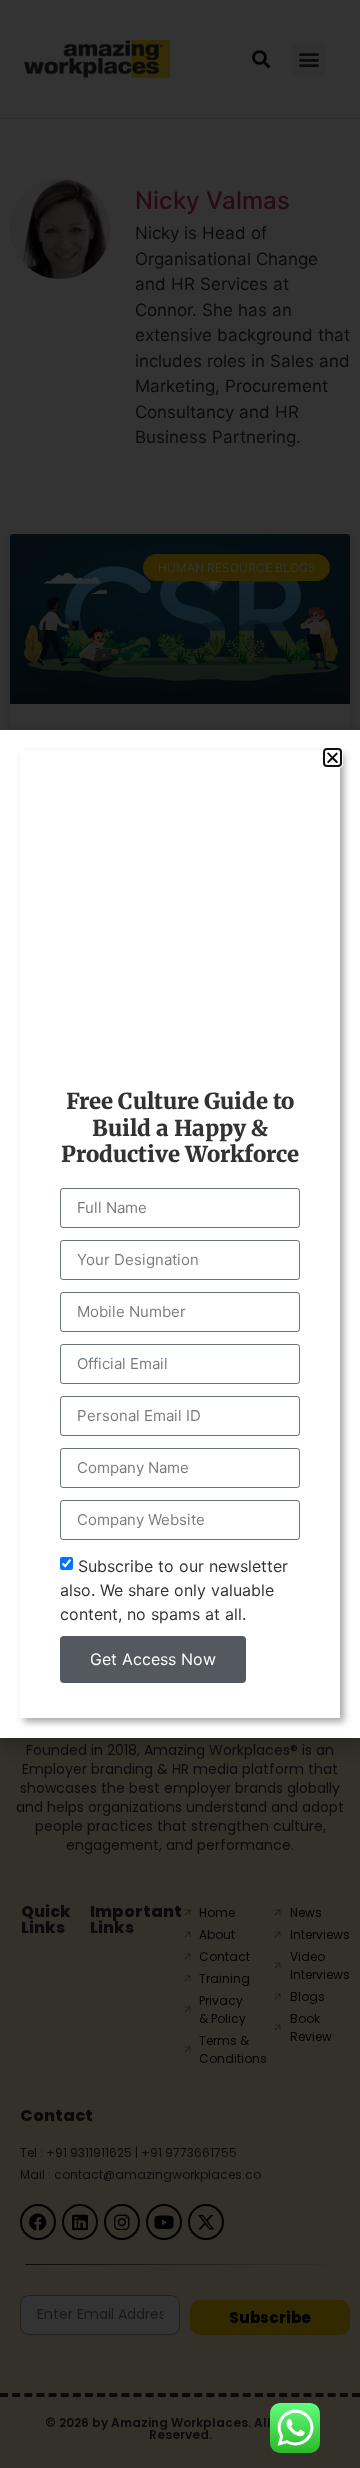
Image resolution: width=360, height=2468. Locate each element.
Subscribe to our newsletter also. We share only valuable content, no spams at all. (174, 1589)
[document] (180, 1234)
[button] (332, 757)
